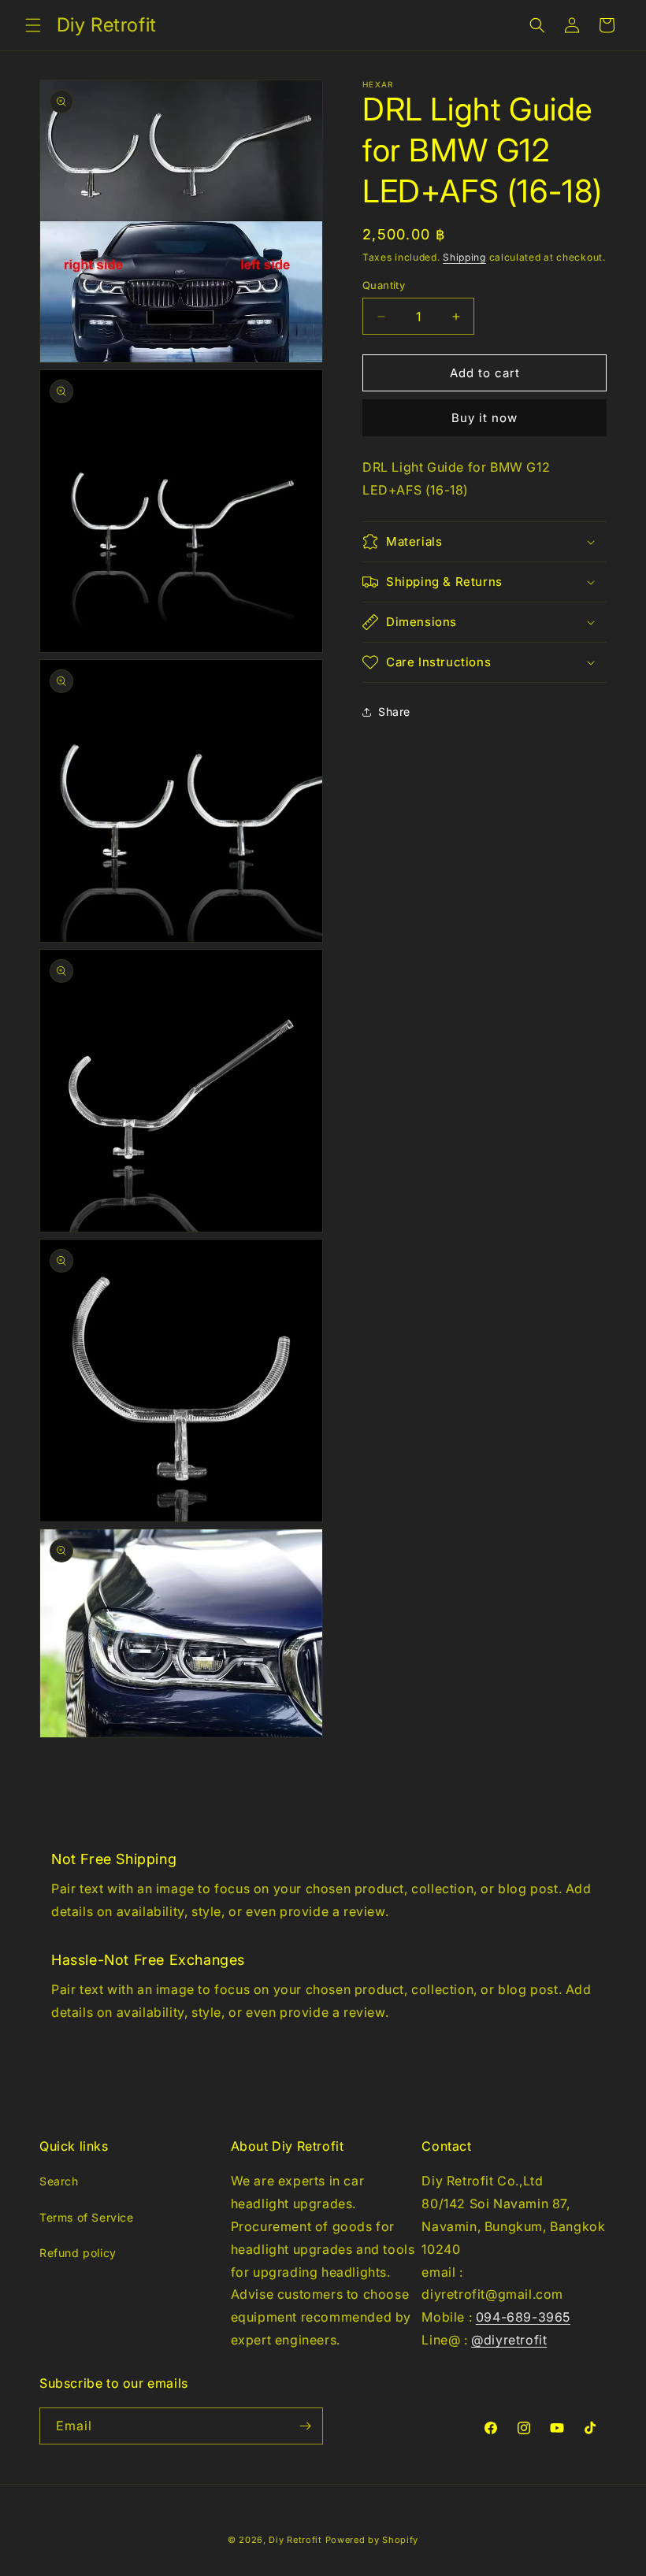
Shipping (464, 257)
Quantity (384, 285)
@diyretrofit (509, 2340)
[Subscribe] (305, 2426)
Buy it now (484, 418)
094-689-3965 (523, 2317)
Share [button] (394, 712)
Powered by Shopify (372, 2540)
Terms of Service (87, 2217)
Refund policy (78, 2253)
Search (59, 2181)
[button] (33, 25)
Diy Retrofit (295, 2540)
